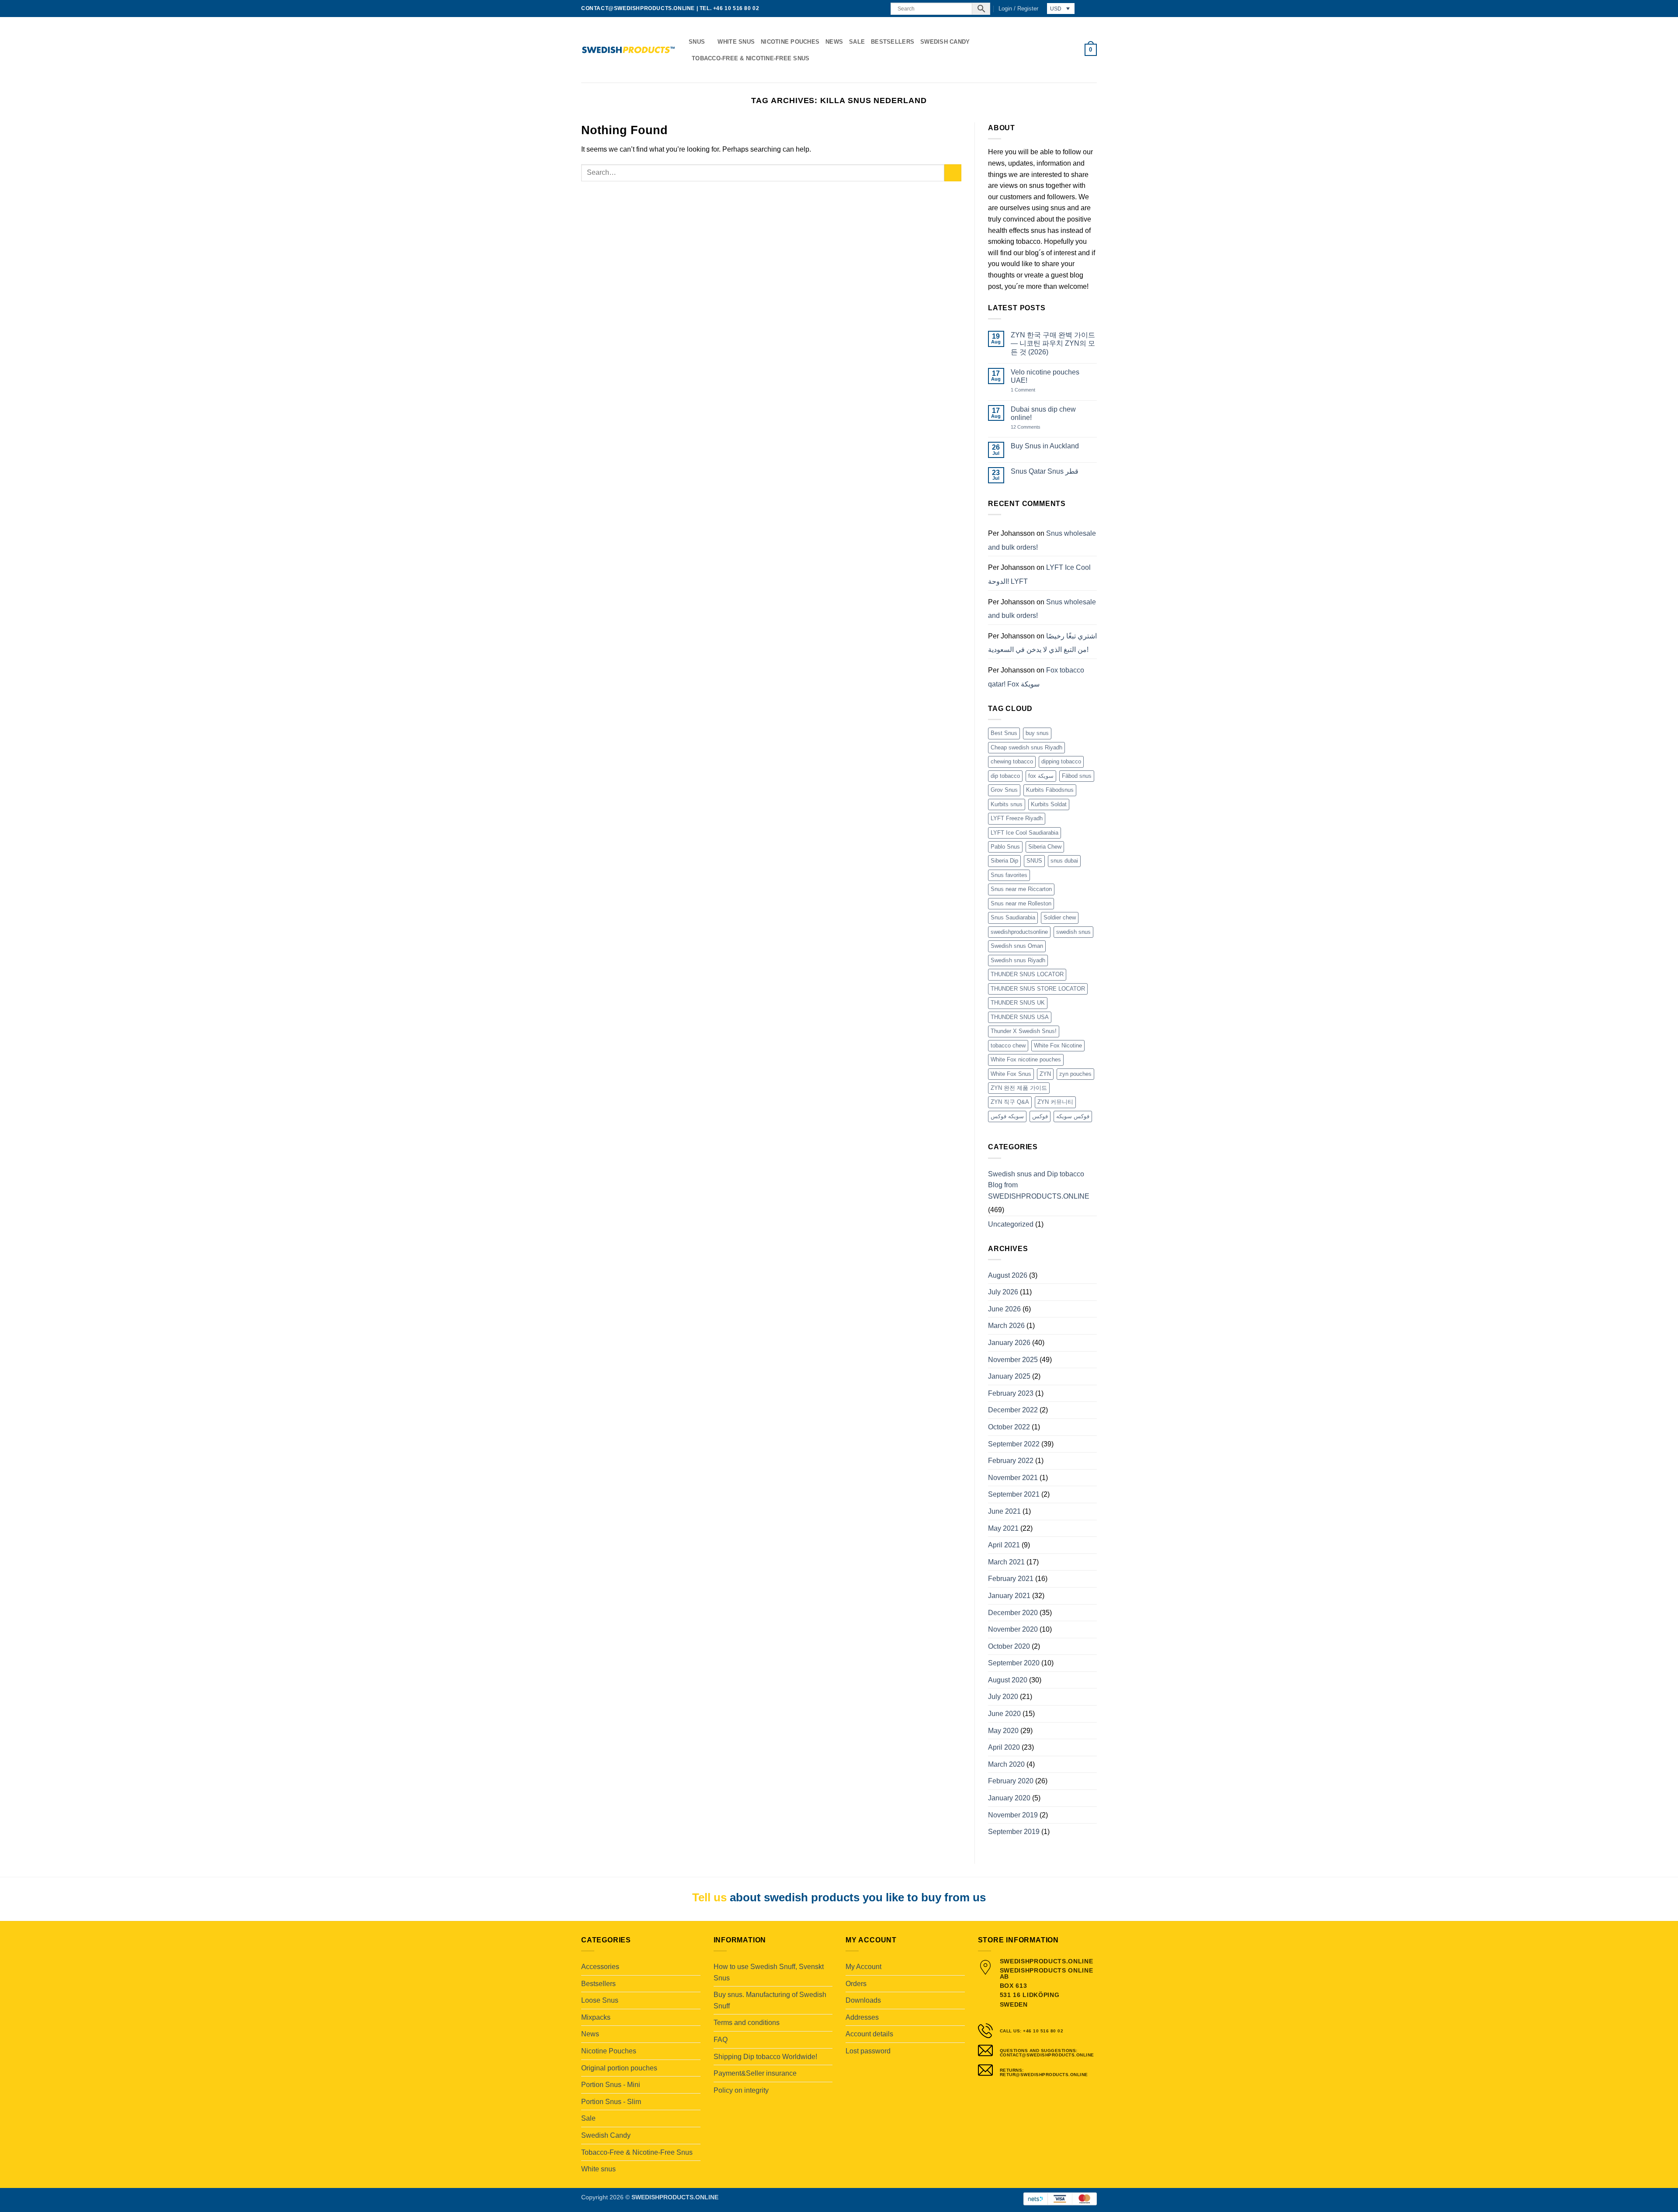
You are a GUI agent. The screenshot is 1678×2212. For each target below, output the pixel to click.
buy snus (1037, 733)
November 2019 (1013, 1815)
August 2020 (1008, 1680)
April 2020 (1004, 1747)
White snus (736, 42)
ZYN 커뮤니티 (1055, 1102)
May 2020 (1003, 1731)
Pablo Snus (1005, 847)
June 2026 (1004, 1309)
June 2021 (1004, 1511)
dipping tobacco (1061, 761)
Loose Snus (600, 2000)
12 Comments (1032, 427)
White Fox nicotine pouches (1026, 1059)
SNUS (1034, 861)
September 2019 (1014, 1832)
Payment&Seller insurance (755, 2073)
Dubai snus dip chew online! (1043, 413)
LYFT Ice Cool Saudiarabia (1024, 833)
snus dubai (1064, 861)
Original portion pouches (619, 2068)
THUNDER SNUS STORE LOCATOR (1038, 989)
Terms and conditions (747, 2023)
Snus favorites (1009, 875)
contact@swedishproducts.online (638, 8)
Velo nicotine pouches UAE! (1045, 376)
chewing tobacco (1012, 761)
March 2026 (1006, 1326)
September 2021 (1014, 1494)
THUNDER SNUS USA (1020, 1017)
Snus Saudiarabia (1013, 917)
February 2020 (1011, 1781)
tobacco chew (1008, 1045)
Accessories (600, 1967)
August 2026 (1008, 1275)
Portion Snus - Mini (611, 2085)
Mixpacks (596, 2017)
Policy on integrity (741, 2090)
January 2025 (1009, 1376)
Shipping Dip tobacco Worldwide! (765, 2057)
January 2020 (1009, 1798)
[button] (1018, 9)
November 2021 (1013, 1478)
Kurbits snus (1007, 804)
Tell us (709, 1897)
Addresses (862, 2017)
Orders (856, 1984)
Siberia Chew (1045, 847)
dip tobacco (1005, 776)
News (834, 42)
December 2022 (1013, 1410)
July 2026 (1003, 1292)
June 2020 (1004, 1714)
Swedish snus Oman (1017, 946)
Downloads (863, 2000)
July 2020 (1003, 1697)
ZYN (1045, 1074)
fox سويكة (1041, 776)
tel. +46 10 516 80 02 (730, 8)
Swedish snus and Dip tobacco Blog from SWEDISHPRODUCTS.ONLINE (1039, 1185)
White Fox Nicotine (1058, 1045)
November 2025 (1013, 1360)
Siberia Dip (1004, 861)
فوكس (1040, 1116)
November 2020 (1013, 1629)
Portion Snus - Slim (611, 2102)
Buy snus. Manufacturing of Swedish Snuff (770, 2000)
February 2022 (1011, 1461)
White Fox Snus (1011, 1074)
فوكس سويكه (1073, 1116)
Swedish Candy (945, 42)
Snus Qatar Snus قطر (1045, 471)
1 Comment (1032, 390)
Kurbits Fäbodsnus (1050, 790)
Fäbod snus (1077, 776)
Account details (869, 2034)
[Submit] (953, 173)
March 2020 (1006, 1764)
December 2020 (1013, 1613)
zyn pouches (1075, 1074)
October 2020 (1009, 1646)
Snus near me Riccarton (1021, 889)
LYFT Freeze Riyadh (1017, 818)
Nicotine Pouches (790, 42)
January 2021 (1009, 1596)
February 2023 (1011, 1393)
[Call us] (879, 9)
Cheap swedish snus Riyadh (1026, 747)
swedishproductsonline (1019, 932)
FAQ (721, 2040)
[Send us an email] (870, 9)
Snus (697, 42)
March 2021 (1006, 1562)
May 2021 (1003, 1528)
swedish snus (1073, 932)
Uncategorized (1011, 1224)
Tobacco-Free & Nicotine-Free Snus (751, 58)
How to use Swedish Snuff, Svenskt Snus (769, 1972)
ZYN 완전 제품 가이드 (1019, 1088)
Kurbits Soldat (1049, 804)
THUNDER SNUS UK (1018, 1003)
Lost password (868, 2051)
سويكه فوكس (1007, 1116)
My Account (863, 1967)
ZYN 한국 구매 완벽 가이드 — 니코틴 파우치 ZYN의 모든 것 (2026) (1053, 343)
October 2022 (1009, 1427)
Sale (857, 42)
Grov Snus (1004, 790)
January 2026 (1009, 1343)
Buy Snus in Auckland (1045, 446)
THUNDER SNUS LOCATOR (1027, 974)
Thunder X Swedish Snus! (1024, 1031)
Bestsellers (893, 42)
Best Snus (1004, 733)
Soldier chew (1060, 917)
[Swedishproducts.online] (628, 50)
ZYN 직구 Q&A (1010, 1102)
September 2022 (1014, 1444)
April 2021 (1004, 1545)
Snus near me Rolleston (1021, 903)
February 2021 (1011, 1579)
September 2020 (1014, 1663)
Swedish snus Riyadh (1018, 960)
